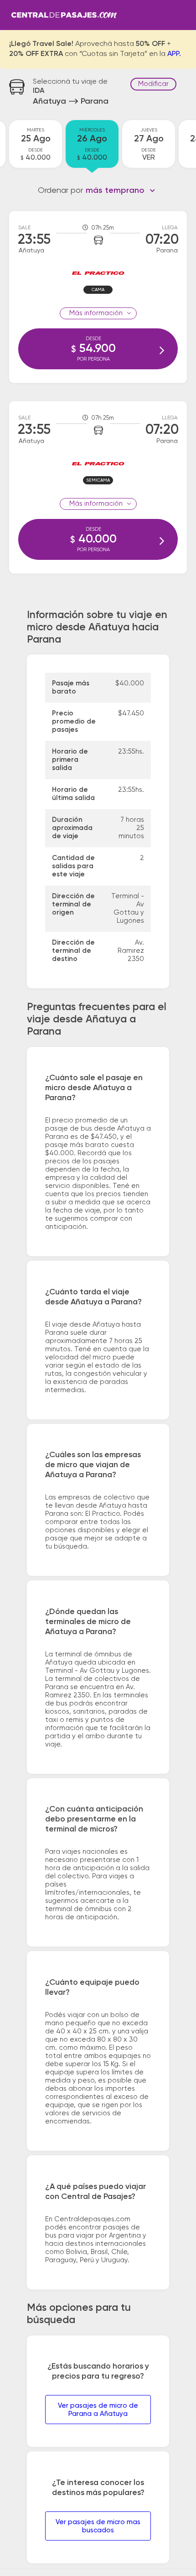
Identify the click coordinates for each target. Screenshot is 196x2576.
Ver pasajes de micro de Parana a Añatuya (98, 2410)
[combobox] (121, 191)
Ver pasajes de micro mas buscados (98, 2526)
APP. (174, 54)
